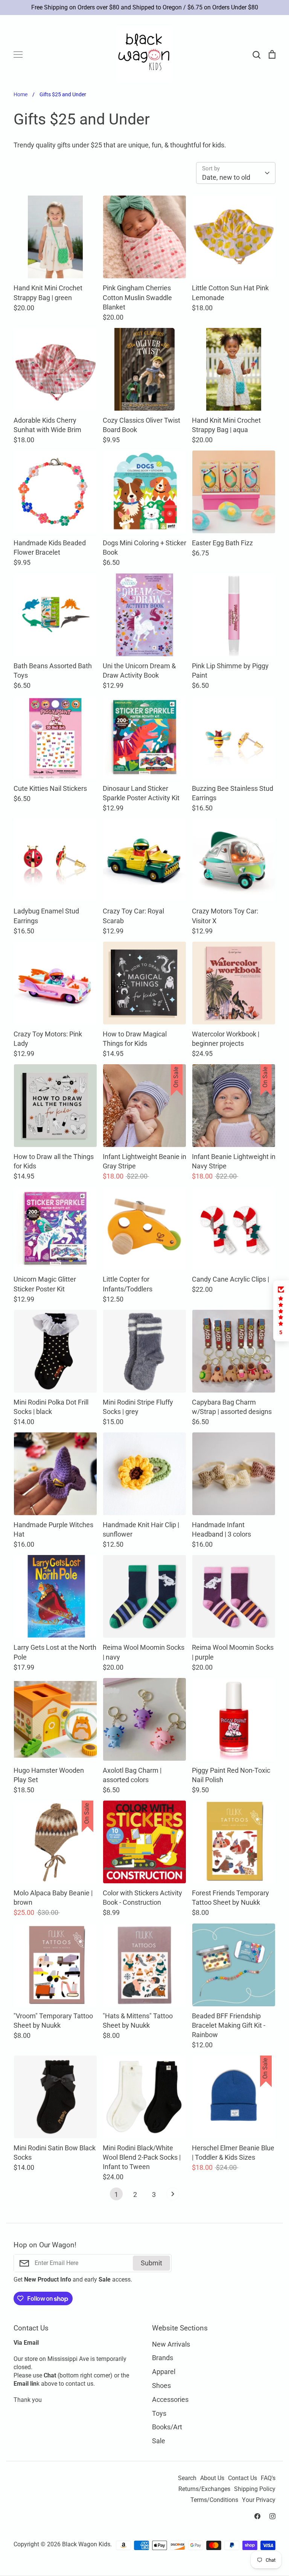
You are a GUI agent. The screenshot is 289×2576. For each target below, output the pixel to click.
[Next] (173, 2196)
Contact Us (243, 2478)
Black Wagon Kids (86, 2544)
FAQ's (268, 2478)
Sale (159, 2441)
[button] (281, 1311)
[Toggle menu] (18, 55)
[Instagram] (272, 2516)
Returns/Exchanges (204, 2489)
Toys (159, 2413)
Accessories (170, 2399)
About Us (212, 2478)
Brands (163, 2358)
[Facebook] (257, 2516)
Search (187, 2478)
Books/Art (167, 2427)
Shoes (161, 2386)
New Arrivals (171, 2344)
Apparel (164, 2372)
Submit (151, 2263)
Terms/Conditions (214, 2500)
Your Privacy (259, 2500)
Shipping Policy (255, 2489)
